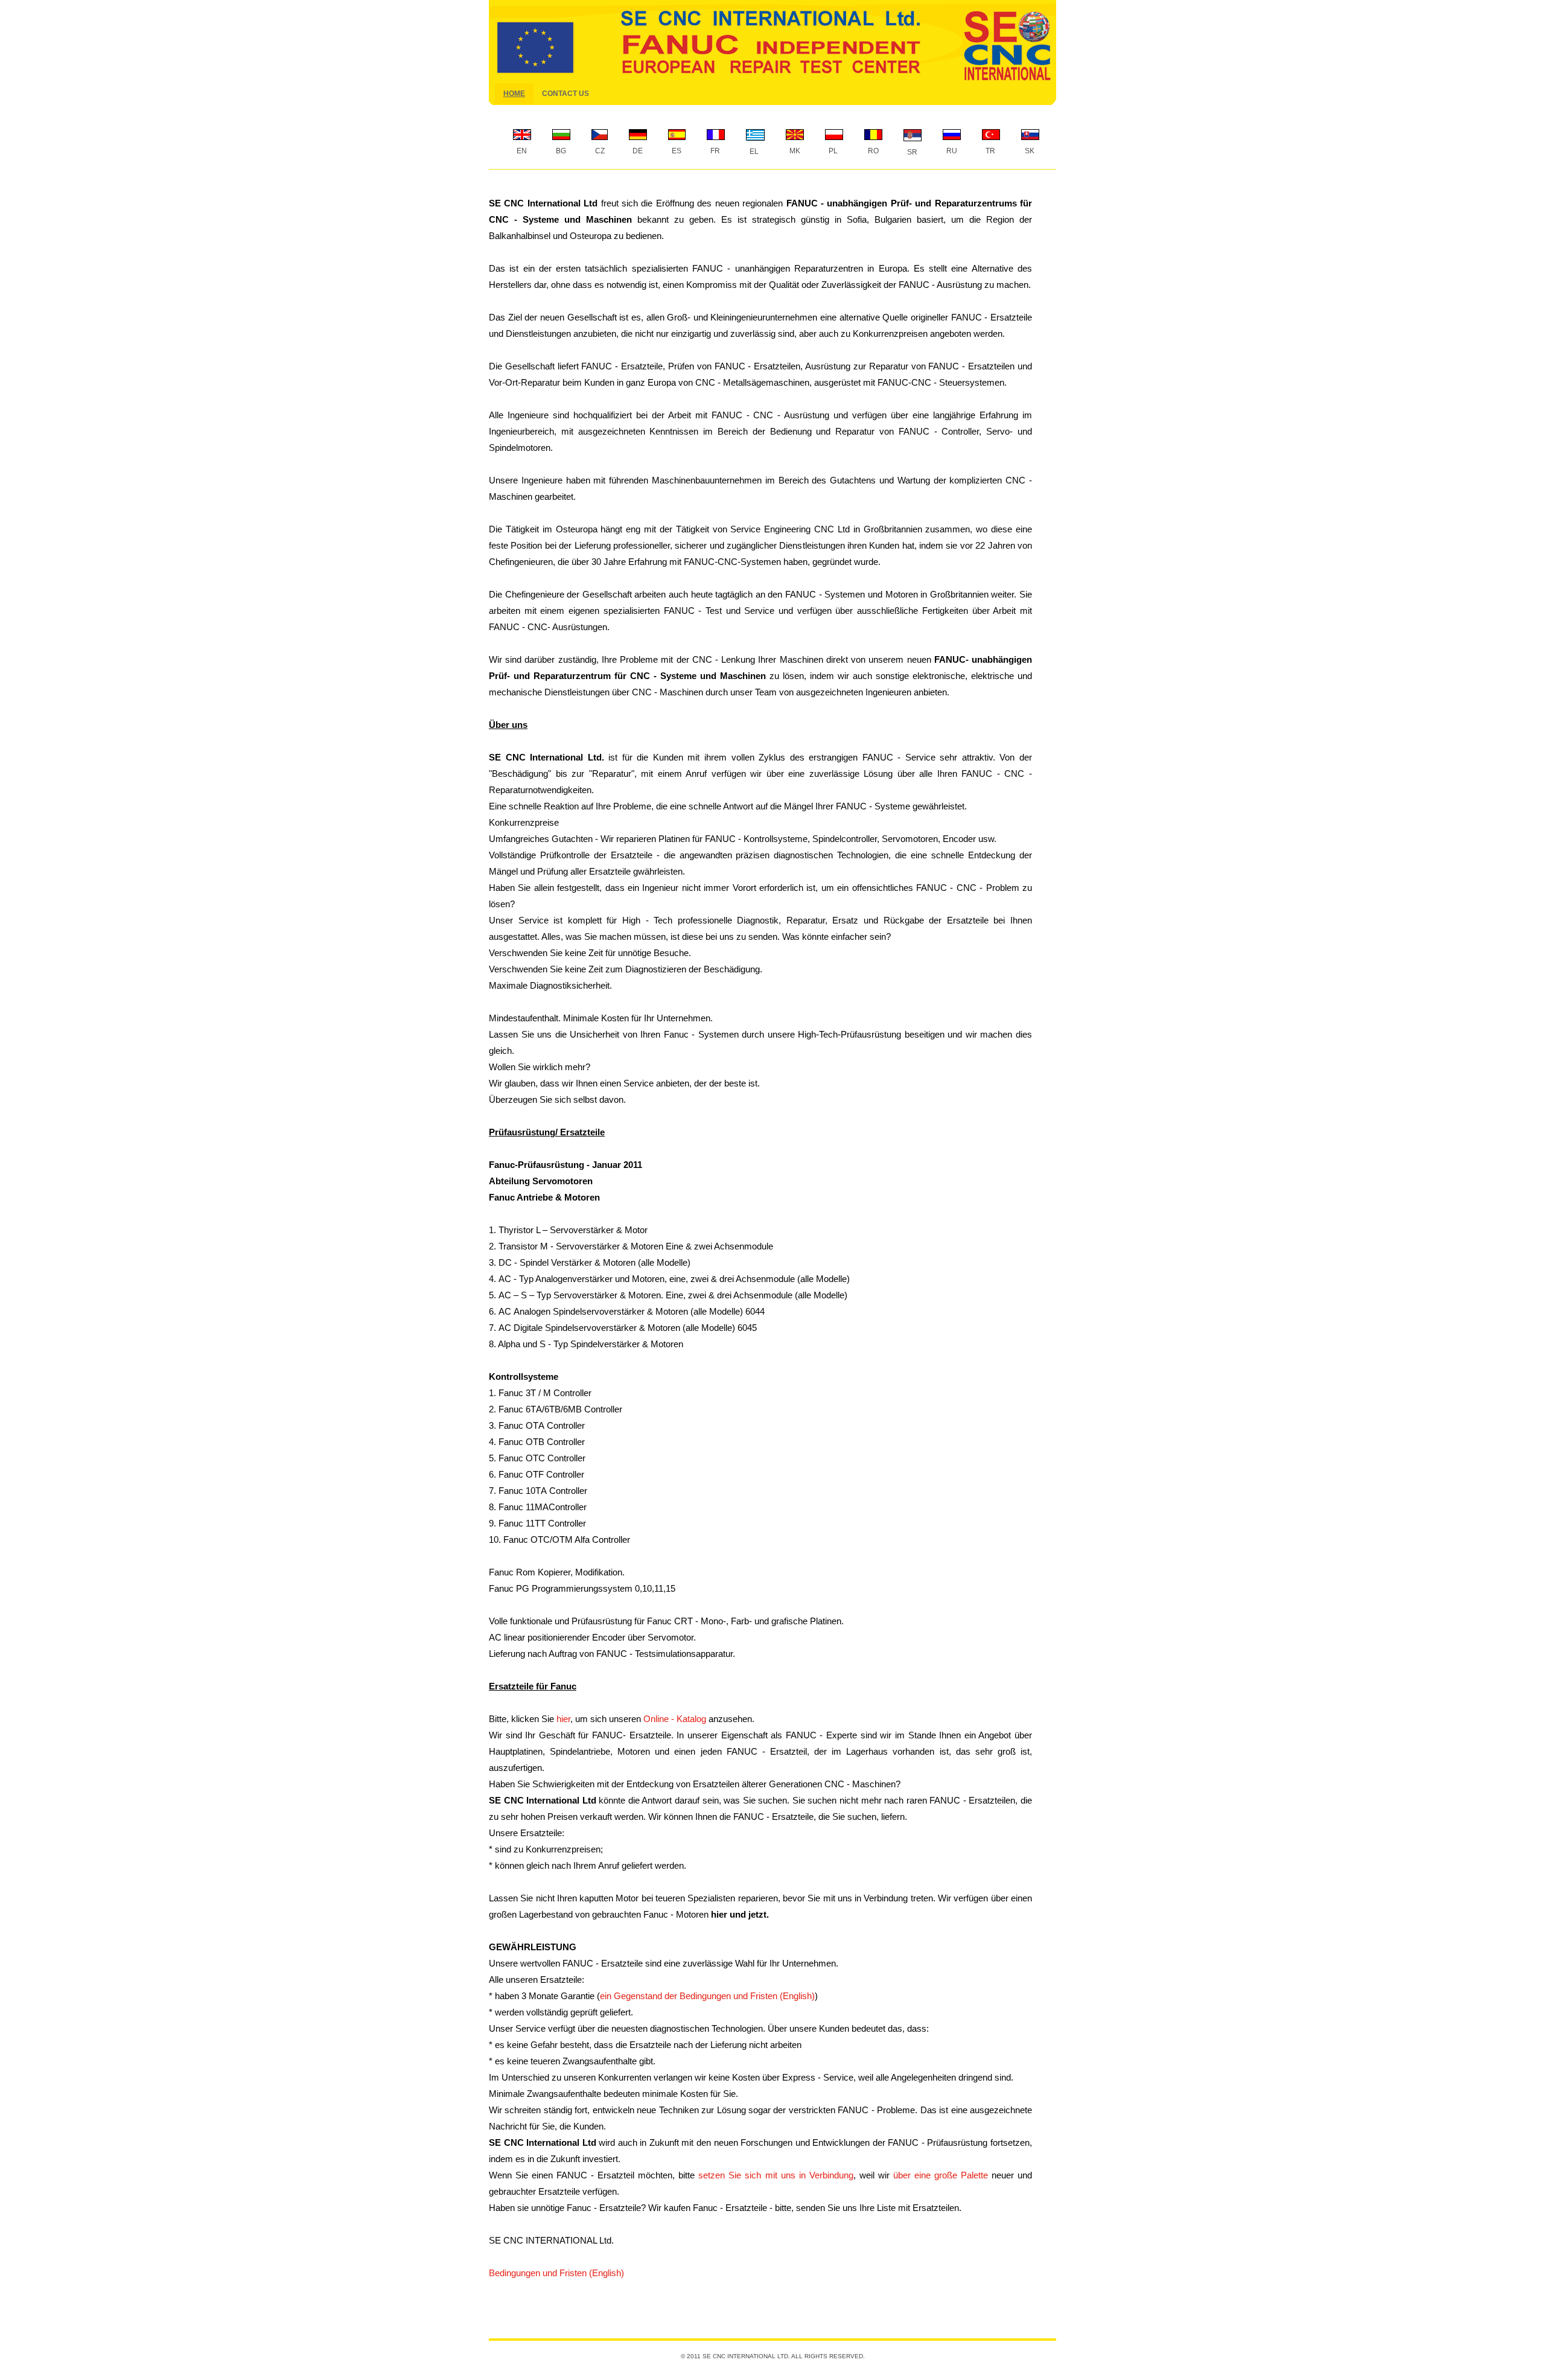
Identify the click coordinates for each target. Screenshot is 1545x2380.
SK (1028, 151)
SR (910, 152)
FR (713, 151)
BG (559, 151)
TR (989, 151)
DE (636, 151)
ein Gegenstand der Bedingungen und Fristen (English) (707, 1996)
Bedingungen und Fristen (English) (556, 2273)
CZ (598, 151)
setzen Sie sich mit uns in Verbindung (776, 2175)
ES (675, 151)
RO (871, 151)
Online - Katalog (675, 1719)
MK (793, 151)
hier (563, 1719)
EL (752, 152)
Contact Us (565, 94)
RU (950, 151)
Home (514, 94)
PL (831, 151)
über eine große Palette (941, 2175)
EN (520, 151)
